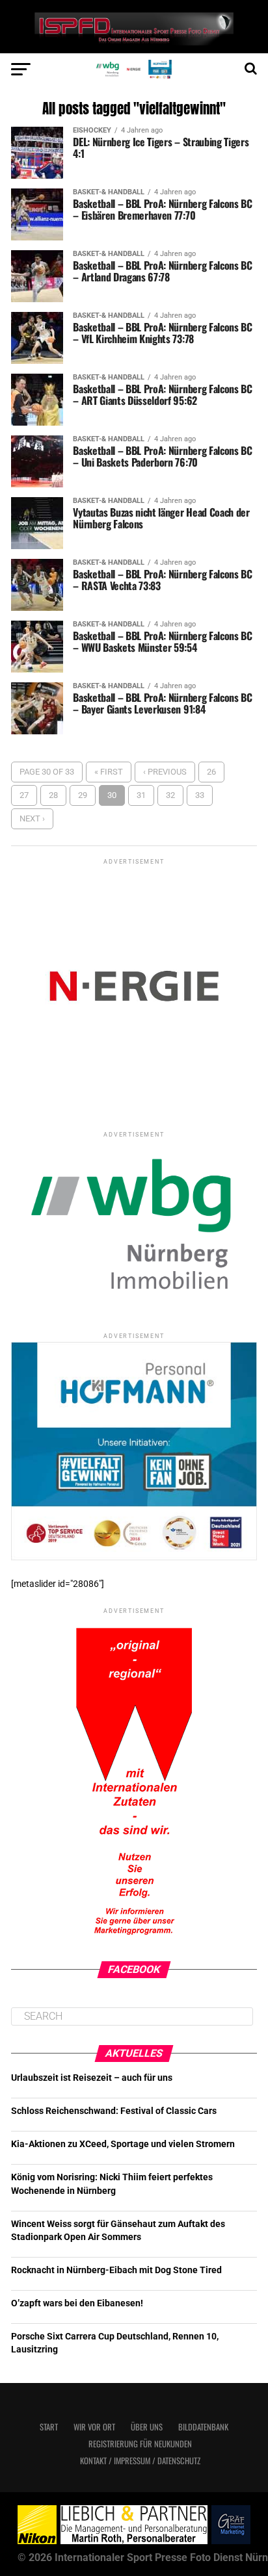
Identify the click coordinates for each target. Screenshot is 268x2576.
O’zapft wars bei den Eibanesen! (77, 2303)
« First (109, 772)
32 (170, 795)
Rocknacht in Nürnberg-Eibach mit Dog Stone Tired (116, 2270)
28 (53, 795)
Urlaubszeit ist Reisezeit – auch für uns (92, 2078)
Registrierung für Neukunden (140, 2444)
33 (200, 795)
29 (83, 795)
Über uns (147, 2427)
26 (211, 772)
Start (49, 2427)
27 (24, 795)
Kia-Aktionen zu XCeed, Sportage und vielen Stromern (123, 2144)
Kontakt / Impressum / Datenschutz (140, 2461)
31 (141, 795)
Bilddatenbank (203, 2427)
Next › (32, 818)
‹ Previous (165, 772)
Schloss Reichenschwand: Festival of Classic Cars (114, 2111)
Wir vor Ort (94, 2427)
